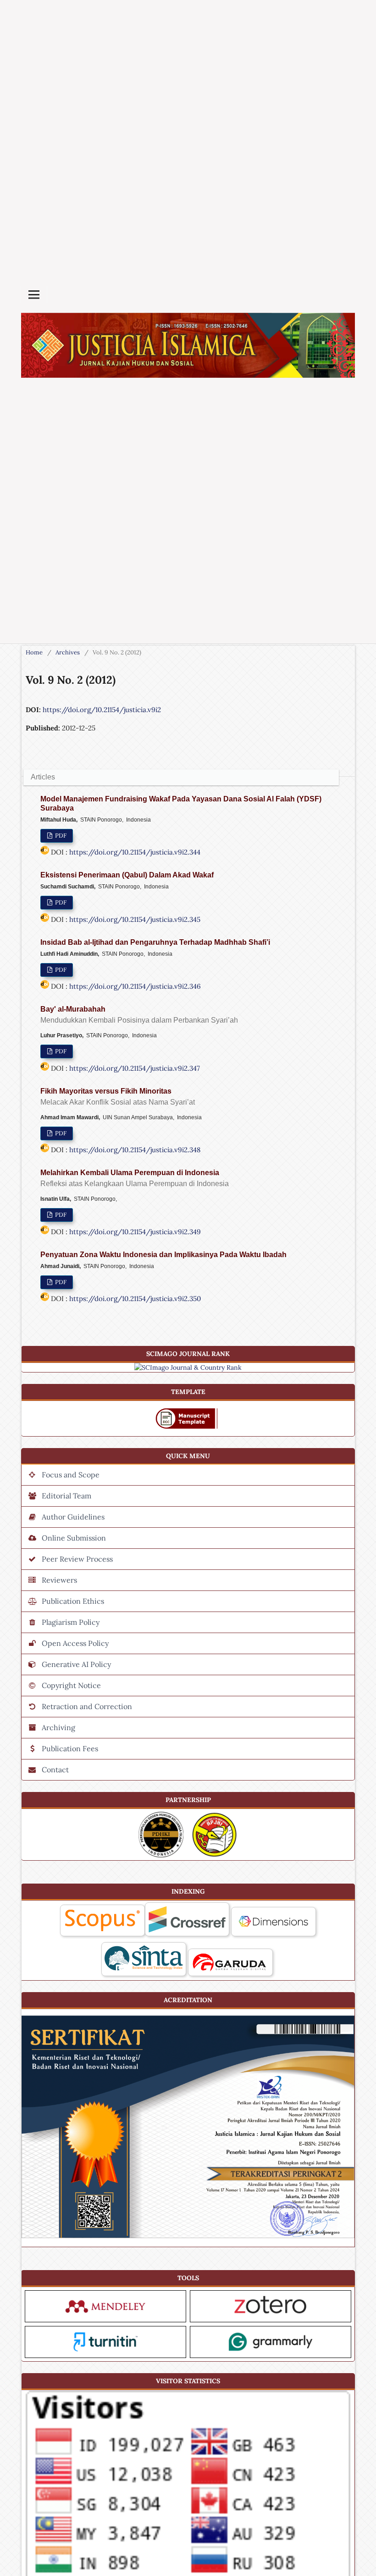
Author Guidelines (73, 1517)
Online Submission (74, 1538)
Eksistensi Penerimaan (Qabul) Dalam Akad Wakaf (127, 875)
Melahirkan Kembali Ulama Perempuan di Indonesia (135, 1178)
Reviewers (59, 1580)
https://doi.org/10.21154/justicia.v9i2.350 (135, 1299)
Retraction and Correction (87, 1706)
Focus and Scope (71, 1475)
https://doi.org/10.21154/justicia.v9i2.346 (135, 986)
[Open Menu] (34, 294)
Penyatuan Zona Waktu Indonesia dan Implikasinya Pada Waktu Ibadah (163, 1255)
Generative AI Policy (76, 1664)
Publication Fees (70, 1748)
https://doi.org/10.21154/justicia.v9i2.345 (135, 919)
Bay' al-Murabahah (139, 1015)
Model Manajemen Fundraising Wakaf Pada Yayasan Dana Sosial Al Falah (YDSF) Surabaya (181, 803)
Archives (68, 652)
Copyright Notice (71, 1685)
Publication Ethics (73, 1601)
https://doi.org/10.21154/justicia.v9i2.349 (135, 1232)
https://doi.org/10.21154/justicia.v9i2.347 (135, 1068)
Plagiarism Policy (71, 1622)
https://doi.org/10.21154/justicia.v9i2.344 (135, 852)
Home (34, 652)
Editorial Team (66, 1496)
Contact (55, 1770)
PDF (60, 836)
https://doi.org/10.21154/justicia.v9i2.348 (135, 1150)
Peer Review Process (77, 1559)
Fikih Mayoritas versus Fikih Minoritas (118, 1097)
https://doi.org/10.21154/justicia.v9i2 (102, 710)
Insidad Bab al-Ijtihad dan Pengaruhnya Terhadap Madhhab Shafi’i (155, 942)
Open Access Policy (75, 1643)
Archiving (58, 1727)
